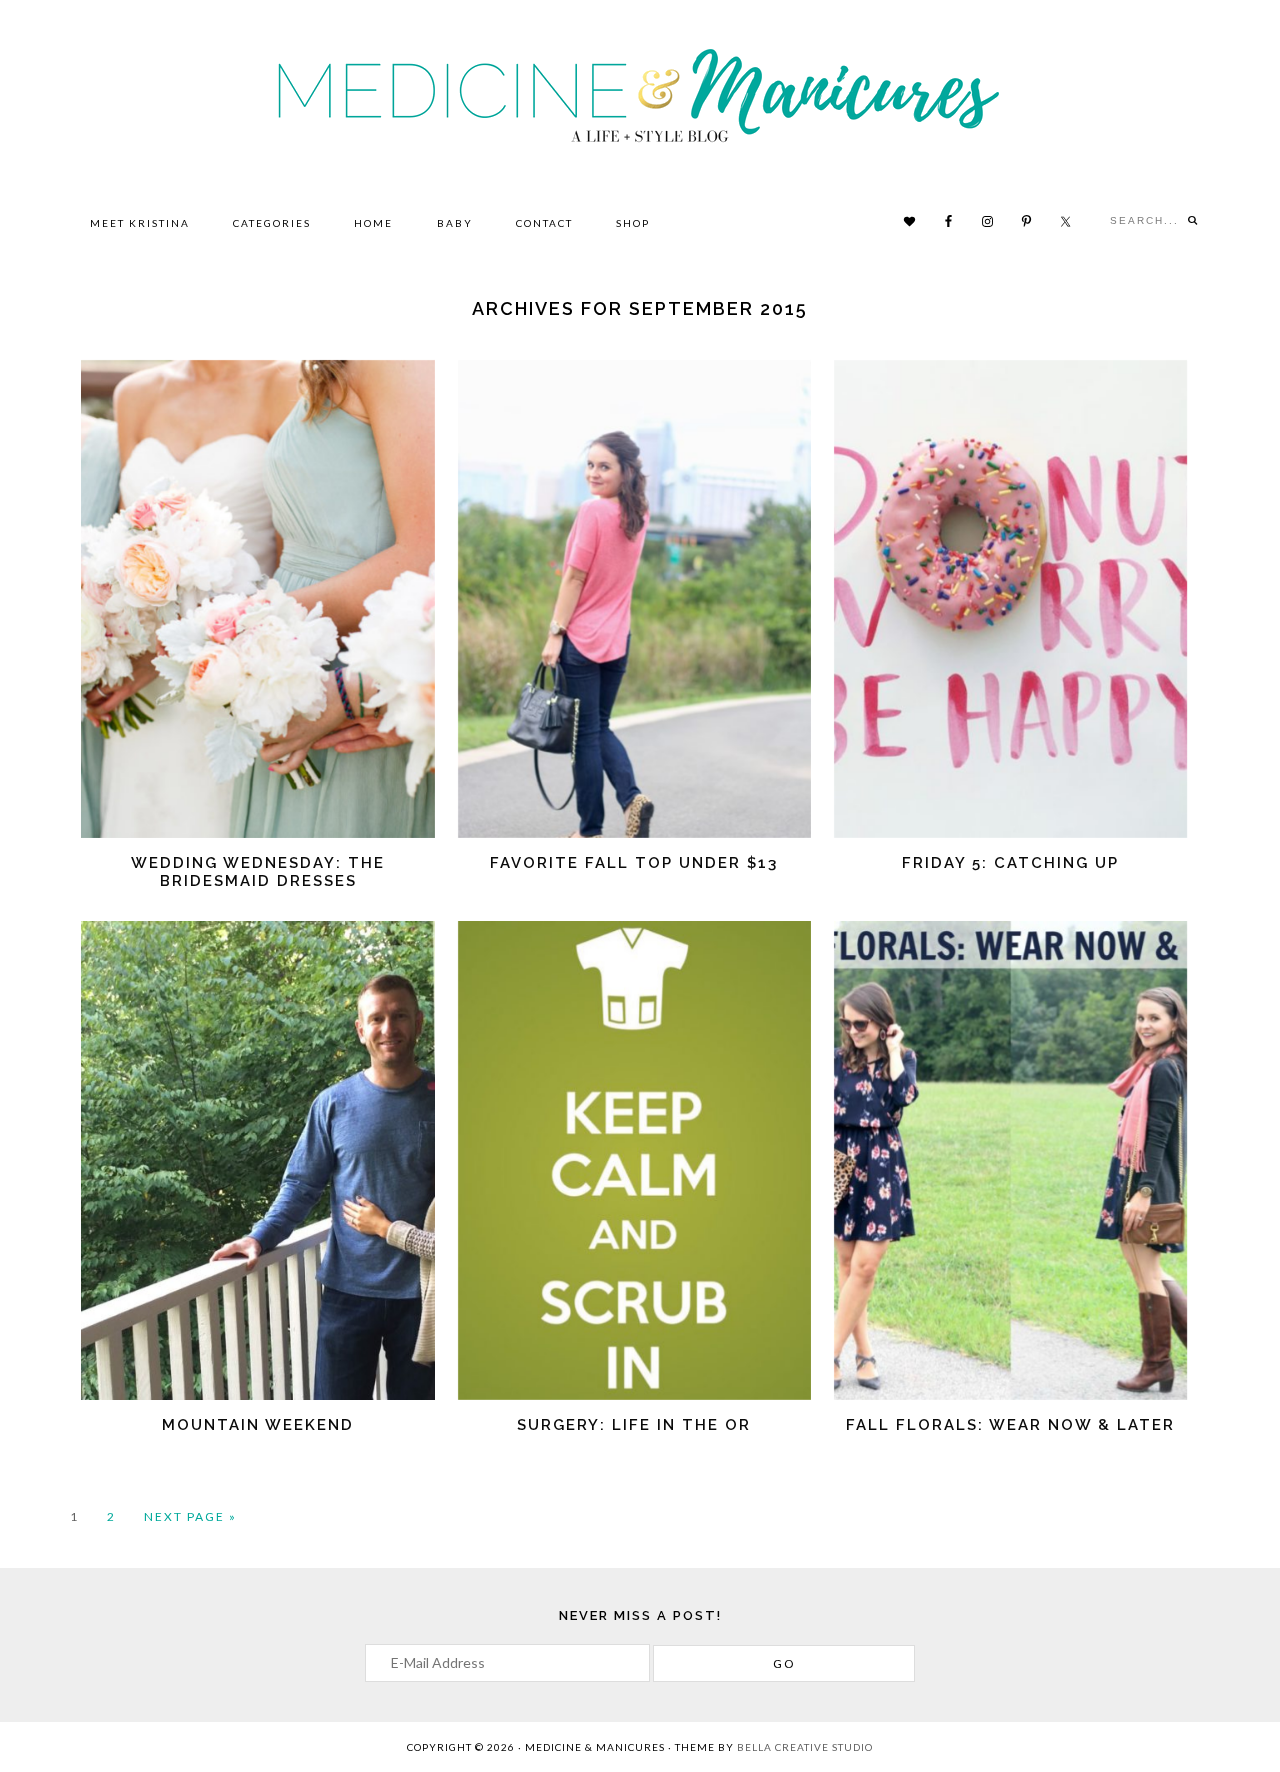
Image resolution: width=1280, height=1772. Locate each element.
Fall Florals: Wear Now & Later (1010, 1425)
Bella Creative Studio (805, 1747)
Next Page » (190, 1517)
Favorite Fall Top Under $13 (634, 863)
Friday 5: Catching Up (1010, 863)
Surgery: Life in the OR (634, 1425)
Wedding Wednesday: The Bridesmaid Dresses (258, 872)
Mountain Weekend (258, 1425)
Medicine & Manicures (640, 94)
